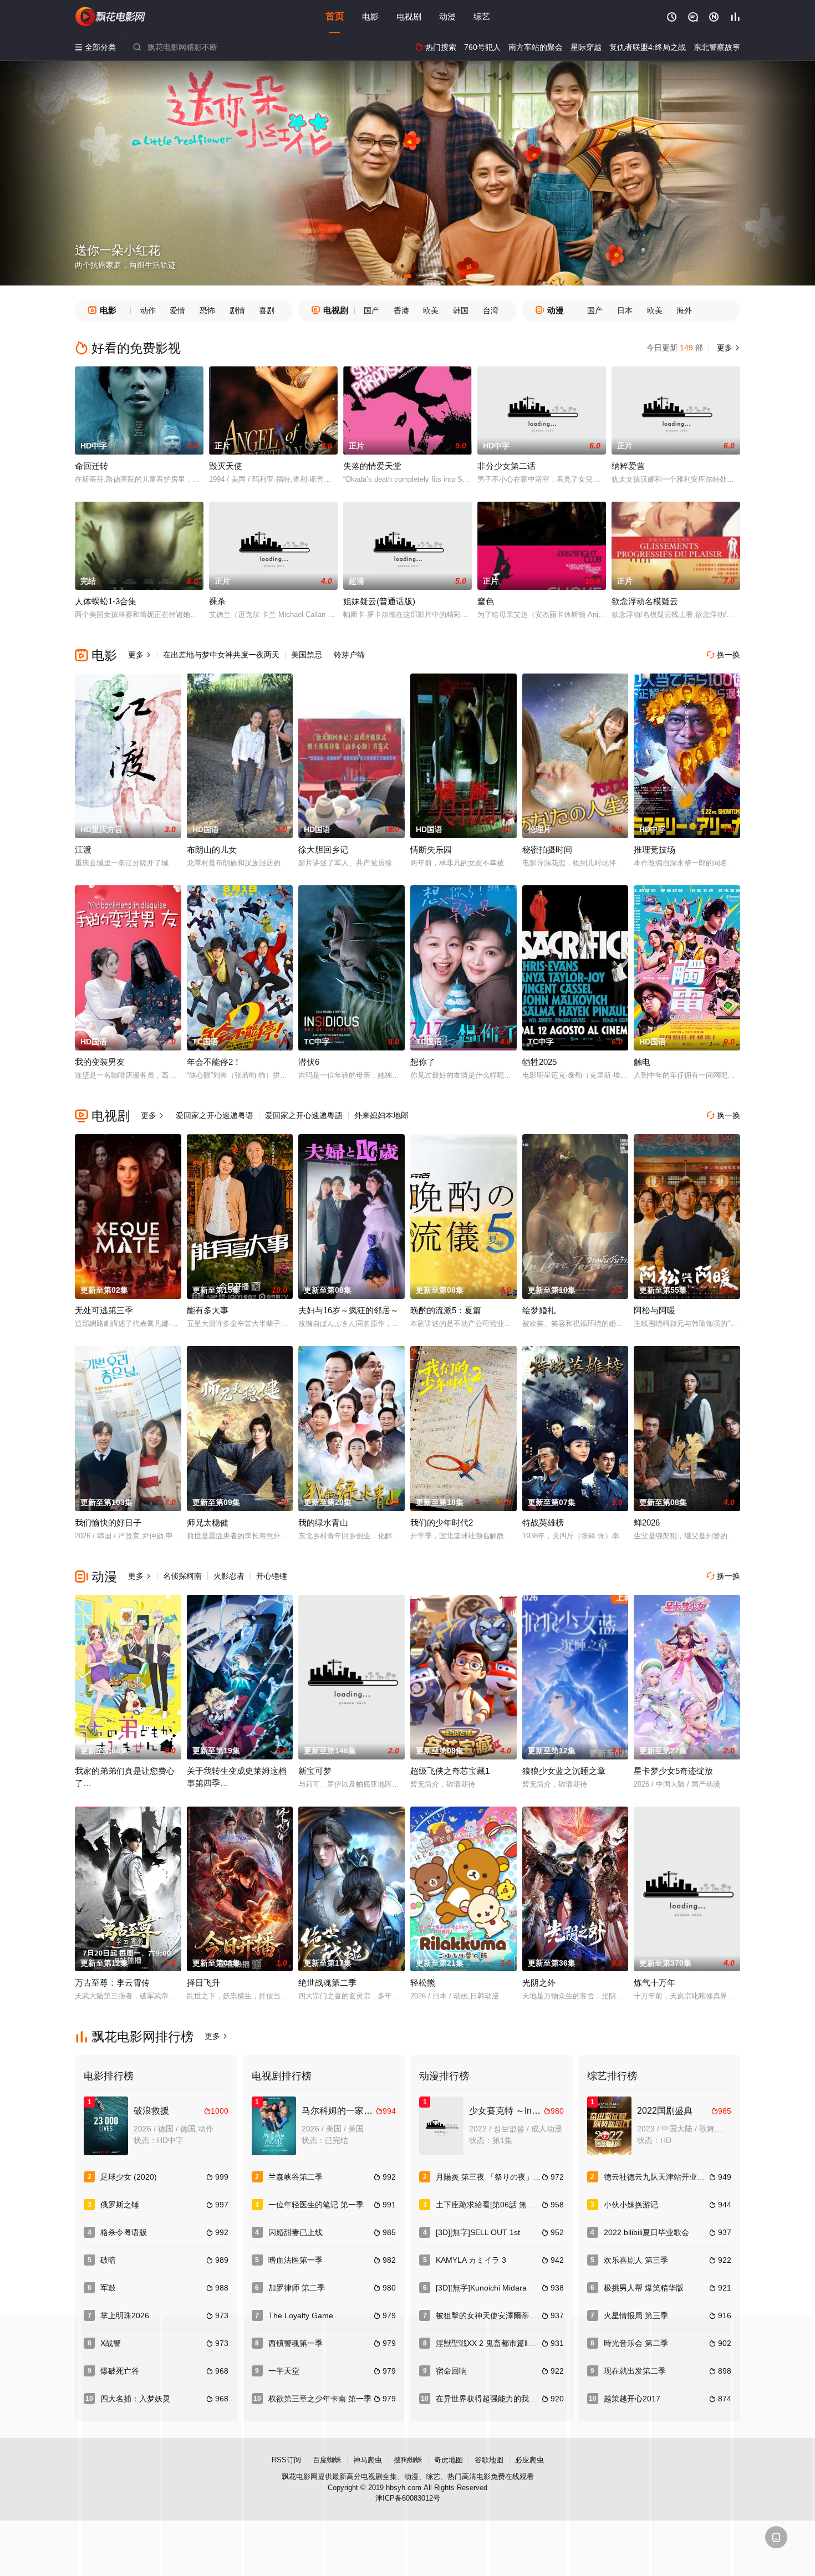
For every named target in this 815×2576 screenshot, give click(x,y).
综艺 (482, 16)
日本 (625, 310)
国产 (371, 310)
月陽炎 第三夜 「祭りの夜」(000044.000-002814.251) (531, 2177)
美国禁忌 (307, 655)
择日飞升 (203, 1983)
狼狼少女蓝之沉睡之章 (564, 1771)
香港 (401, 310)
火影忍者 (229, 1576)
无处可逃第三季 (104, 1310)
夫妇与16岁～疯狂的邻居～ (348, 1310)
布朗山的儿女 (212, 850)
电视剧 (409, 16)
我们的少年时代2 (442, 1522)
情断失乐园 (431, 850)
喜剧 (267, 310)
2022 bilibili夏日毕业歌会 (646, 2232)
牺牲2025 (539, 1062)
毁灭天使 (226, 466)
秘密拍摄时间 (547, 850)
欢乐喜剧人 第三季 (636, 2260)
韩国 (461, 310)
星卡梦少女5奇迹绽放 (673, 1771)
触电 (642, 1062)
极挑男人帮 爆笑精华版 (644, 2288)
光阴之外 (539, 1983)
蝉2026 (647, 1522)
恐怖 (207, 310)
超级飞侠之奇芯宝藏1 (450, 1771)
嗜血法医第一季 (296, 2260)
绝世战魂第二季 (327, 1983)
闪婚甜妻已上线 (296, 2232)
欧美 (431, 310)
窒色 (486, 601)
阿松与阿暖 (654, 1310)
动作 (148, 310)
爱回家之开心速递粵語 (304, 1115)
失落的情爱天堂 (372, 466)
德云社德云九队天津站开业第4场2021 (669, 2177)
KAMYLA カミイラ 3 (471, 2260)
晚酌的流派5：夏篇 (446, 1310)
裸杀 (217, 601)
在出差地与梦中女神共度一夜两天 (221, 655)
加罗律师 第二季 (297, 2288)
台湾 (491, 310)
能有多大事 (208, 1310)
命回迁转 (91, 466)
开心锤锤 (272, 1576)
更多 (727, 348)
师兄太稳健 (208, 1522)
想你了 (423, 1062)
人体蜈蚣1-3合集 (106, 601)
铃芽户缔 (349, 655)
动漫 (447, 16)
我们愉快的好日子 (108, 1522)
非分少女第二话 (506, 466)
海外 (684, 310)
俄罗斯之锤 (120, 2205)
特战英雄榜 (543, 1522)
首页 (335, 16)
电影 (370, 16)
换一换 (724, 655)
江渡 (83, 850)
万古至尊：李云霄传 (112, 1983)
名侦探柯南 (182, 1576)
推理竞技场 (654, 850)
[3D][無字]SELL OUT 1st (478, 2232)
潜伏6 (309, 1062)
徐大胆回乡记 (323, 850)
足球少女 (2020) (129, 2177)
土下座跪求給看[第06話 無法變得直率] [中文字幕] (521, 2205)
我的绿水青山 (323, 1522)
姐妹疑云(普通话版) (379, 601)
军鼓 (108, 2288)
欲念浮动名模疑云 (645, 601)
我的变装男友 (100, 1062)
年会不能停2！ (214, 1062)
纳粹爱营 (628, 466)
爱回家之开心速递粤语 (215, 1115)
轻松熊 (423, 1983)
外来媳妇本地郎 (381, 1115)
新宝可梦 (315, 1771)
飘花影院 (111, 17)
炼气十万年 (654, 1983)
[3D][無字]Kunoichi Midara (481, 2288)
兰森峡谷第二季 (296, 2177)
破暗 (108, 2260)
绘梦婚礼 (539, 1310)
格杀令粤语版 (124, 2232)
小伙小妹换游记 (631, 2205)
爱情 (177, 310)
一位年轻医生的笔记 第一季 (316, 2205)
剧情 (237, 310)
